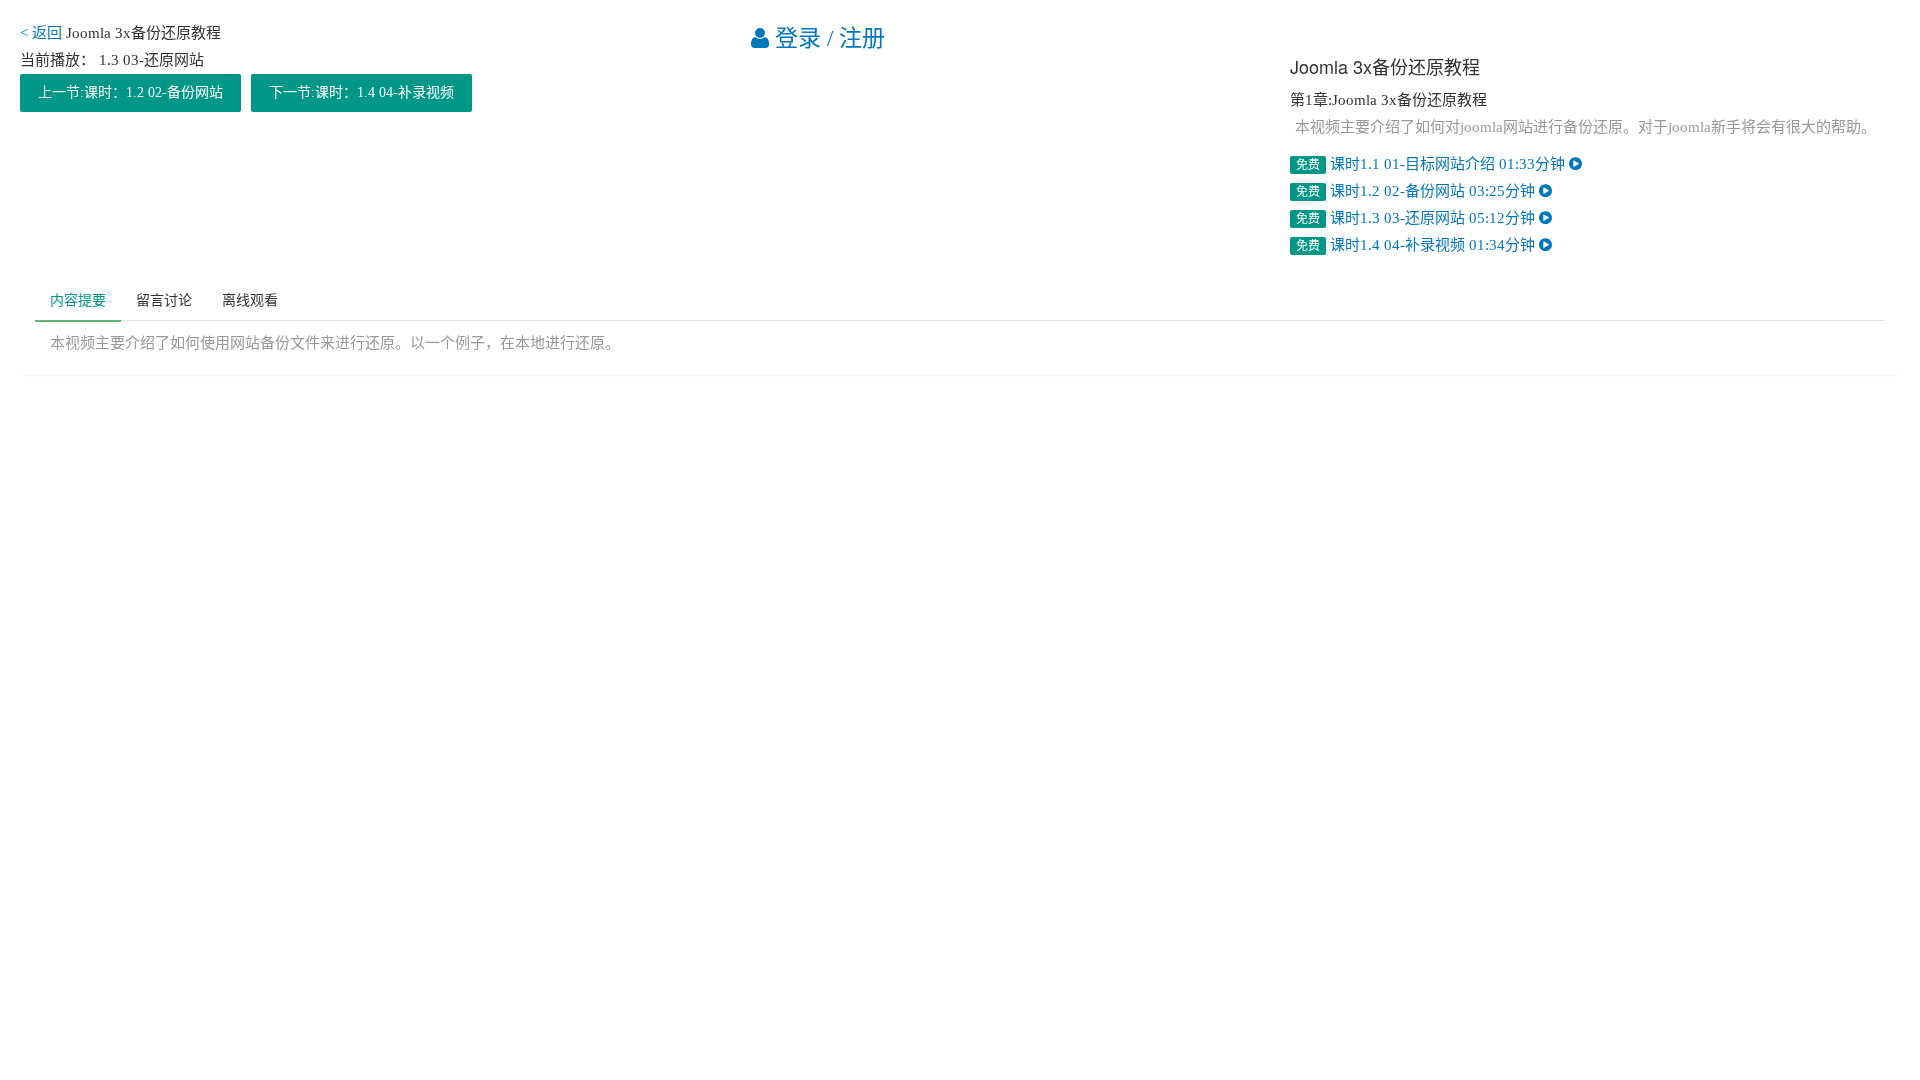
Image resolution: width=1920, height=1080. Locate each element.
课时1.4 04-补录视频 (1417, 245)
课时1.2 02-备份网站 (1417, 191)
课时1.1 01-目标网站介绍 (1432, 164)
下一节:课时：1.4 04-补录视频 (361, 92)
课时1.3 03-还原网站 (1417, 218)
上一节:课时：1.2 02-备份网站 (130, 92)
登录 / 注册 (827, 38)
